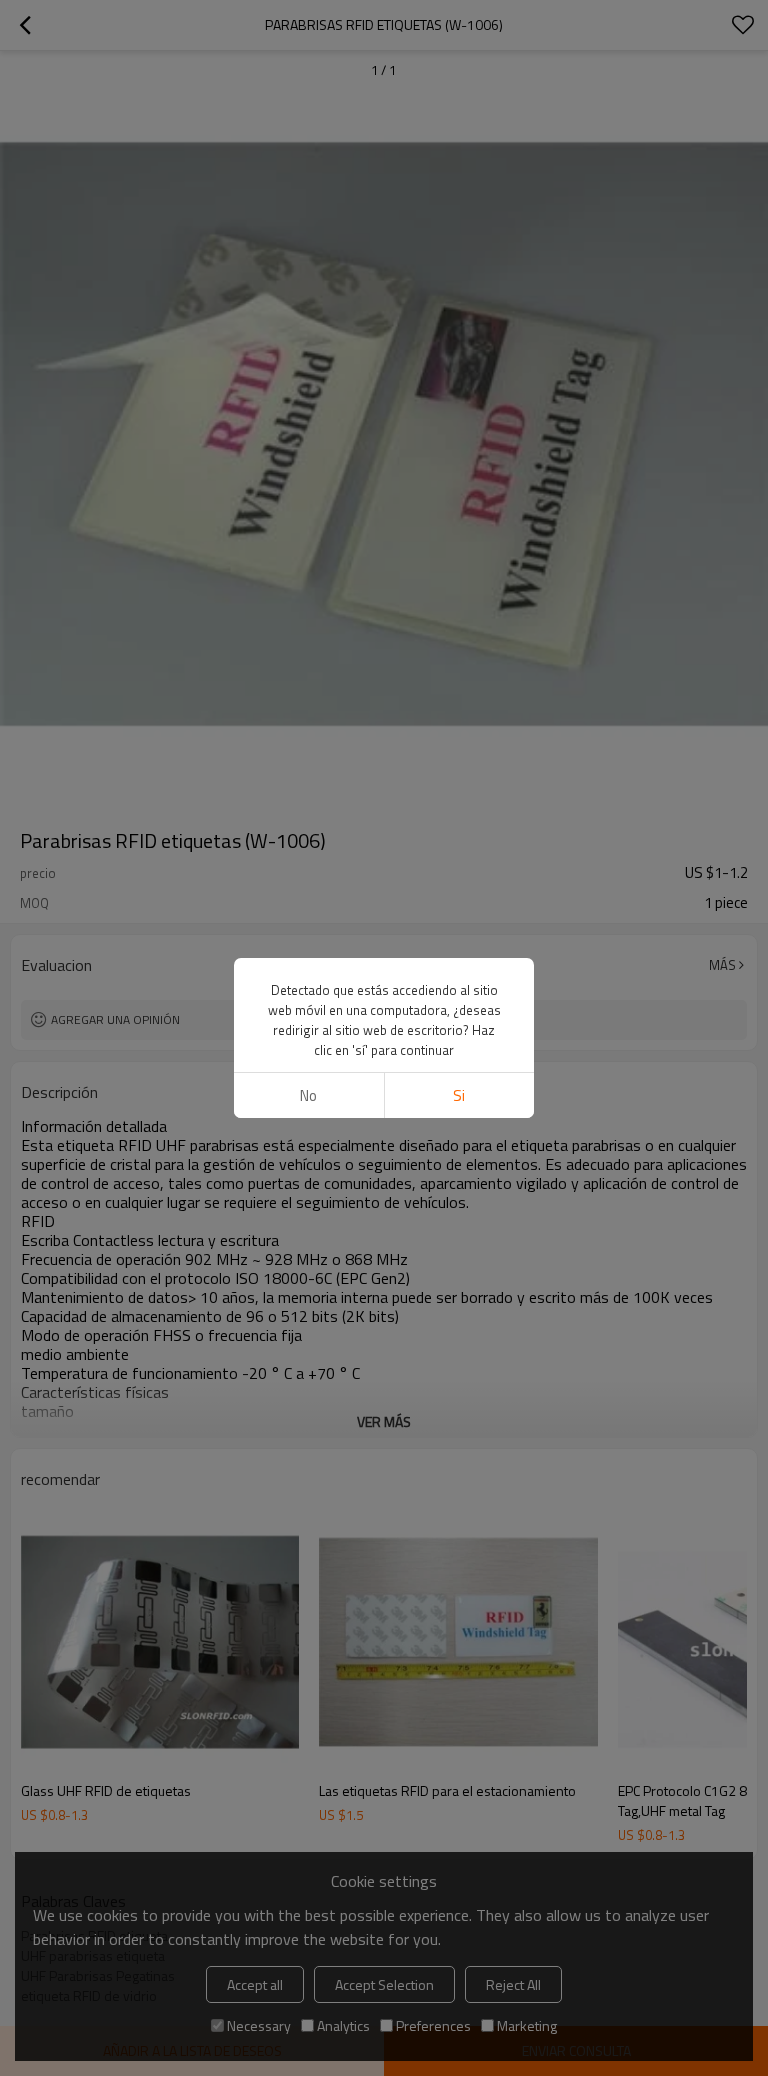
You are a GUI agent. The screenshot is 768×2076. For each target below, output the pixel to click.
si (459, 1095)
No (308, 1095)
